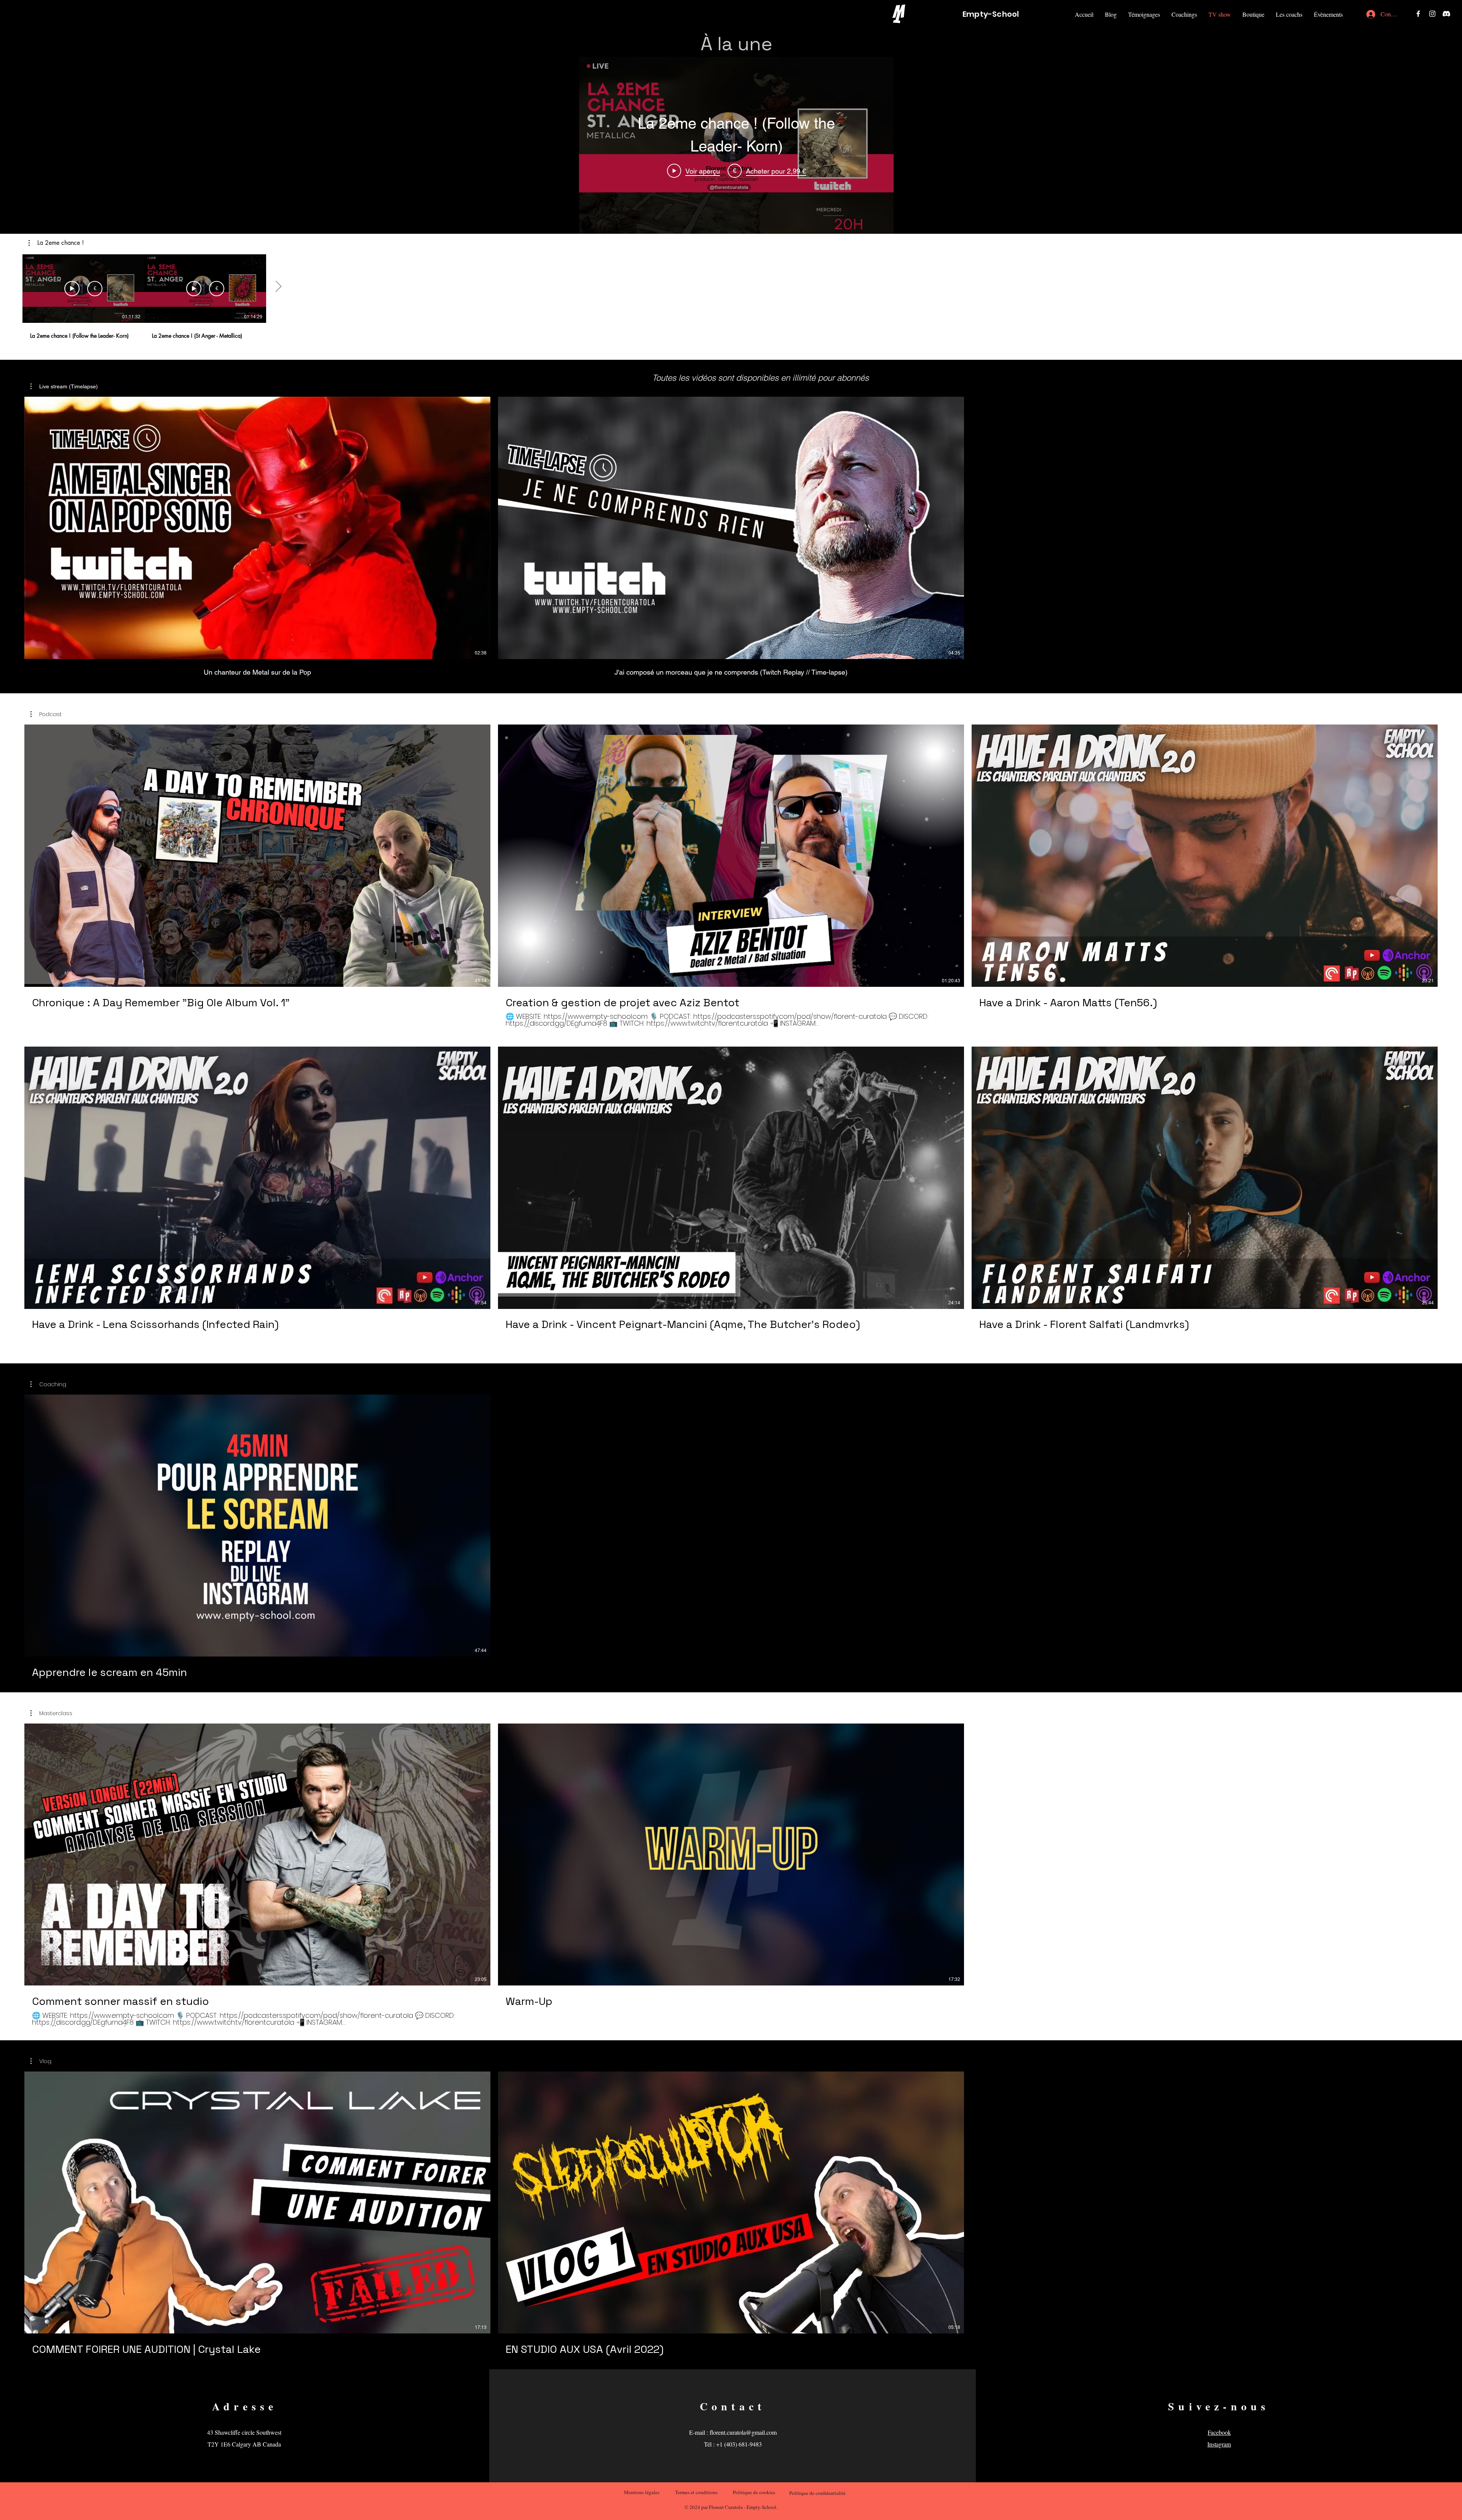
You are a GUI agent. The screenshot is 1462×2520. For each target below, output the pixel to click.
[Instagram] (1432, 14)
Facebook (1219, 2432)
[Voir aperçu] (72, 289)
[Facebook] (1418, 14)
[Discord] (1446, 14)
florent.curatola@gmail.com (743, 2432)
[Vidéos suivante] (278, 287)
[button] (1253, 14)
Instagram (1219, 2444)
